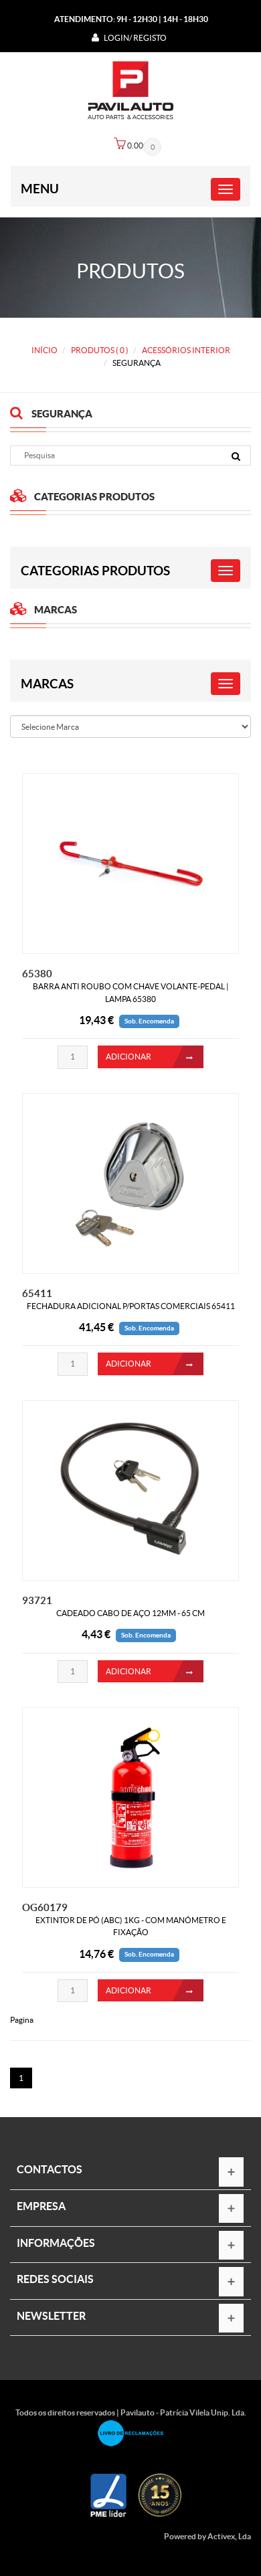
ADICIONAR (128, 1057)
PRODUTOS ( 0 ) (100, 350)
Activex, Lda (229, 2536)
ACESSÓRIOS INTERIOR (186, 350)
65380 (37, 974)
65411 (37, 1293)
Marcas (47, 684)
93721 (37, 1600)
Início (45, 350)
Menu (40, 189)
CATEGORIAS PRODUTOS (95, 571)
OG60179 (45, 1907)
